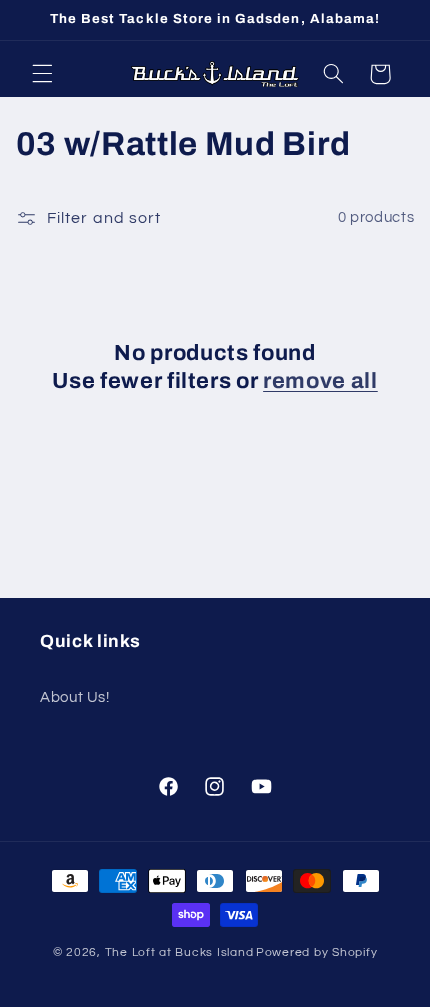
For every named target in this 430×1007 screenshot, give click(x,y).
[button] (42, 74)
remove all (320, 381)
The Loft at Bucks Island (179, 952)
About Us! (75, 697)
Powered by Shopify (316, 952)
